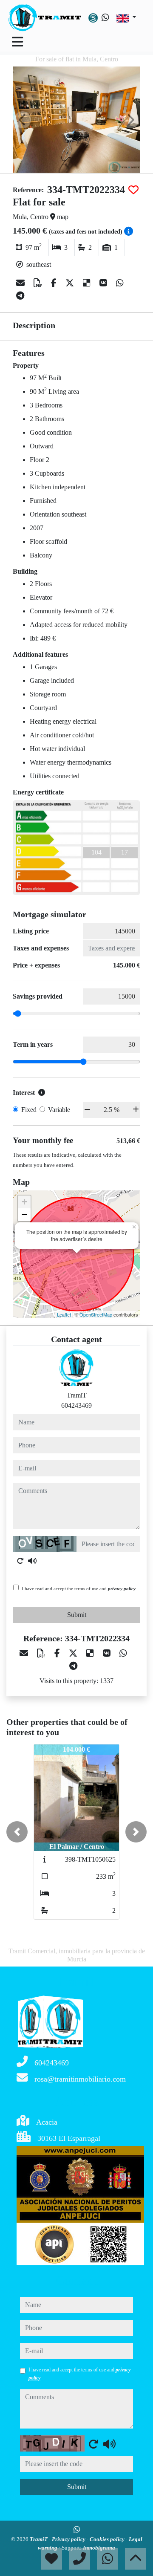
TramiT (39, 2539)
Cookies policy (108, 2539)
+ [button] (24, 1202)
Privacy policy (69, 2539)
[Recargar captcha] (20, 1561)
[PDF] (39, 283)
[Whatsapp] (105, 17)
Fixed (29, 1110)
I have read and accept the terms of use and (79, 1588)
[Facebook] (55, 283)
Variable (59, 1110)
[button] (17, 1832)
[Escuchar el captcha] (32, 1561)
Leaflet (64, 1314)
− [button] (24, 1214)
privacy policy (122, 1588)
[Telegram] (20, 296)
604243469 (76, 1405)
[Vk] (104, 283)
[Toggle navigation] (17, 42)
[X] (71, 283)
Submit (77, 1615)
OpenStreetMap (96, 1314)
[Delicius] (88, 283)
